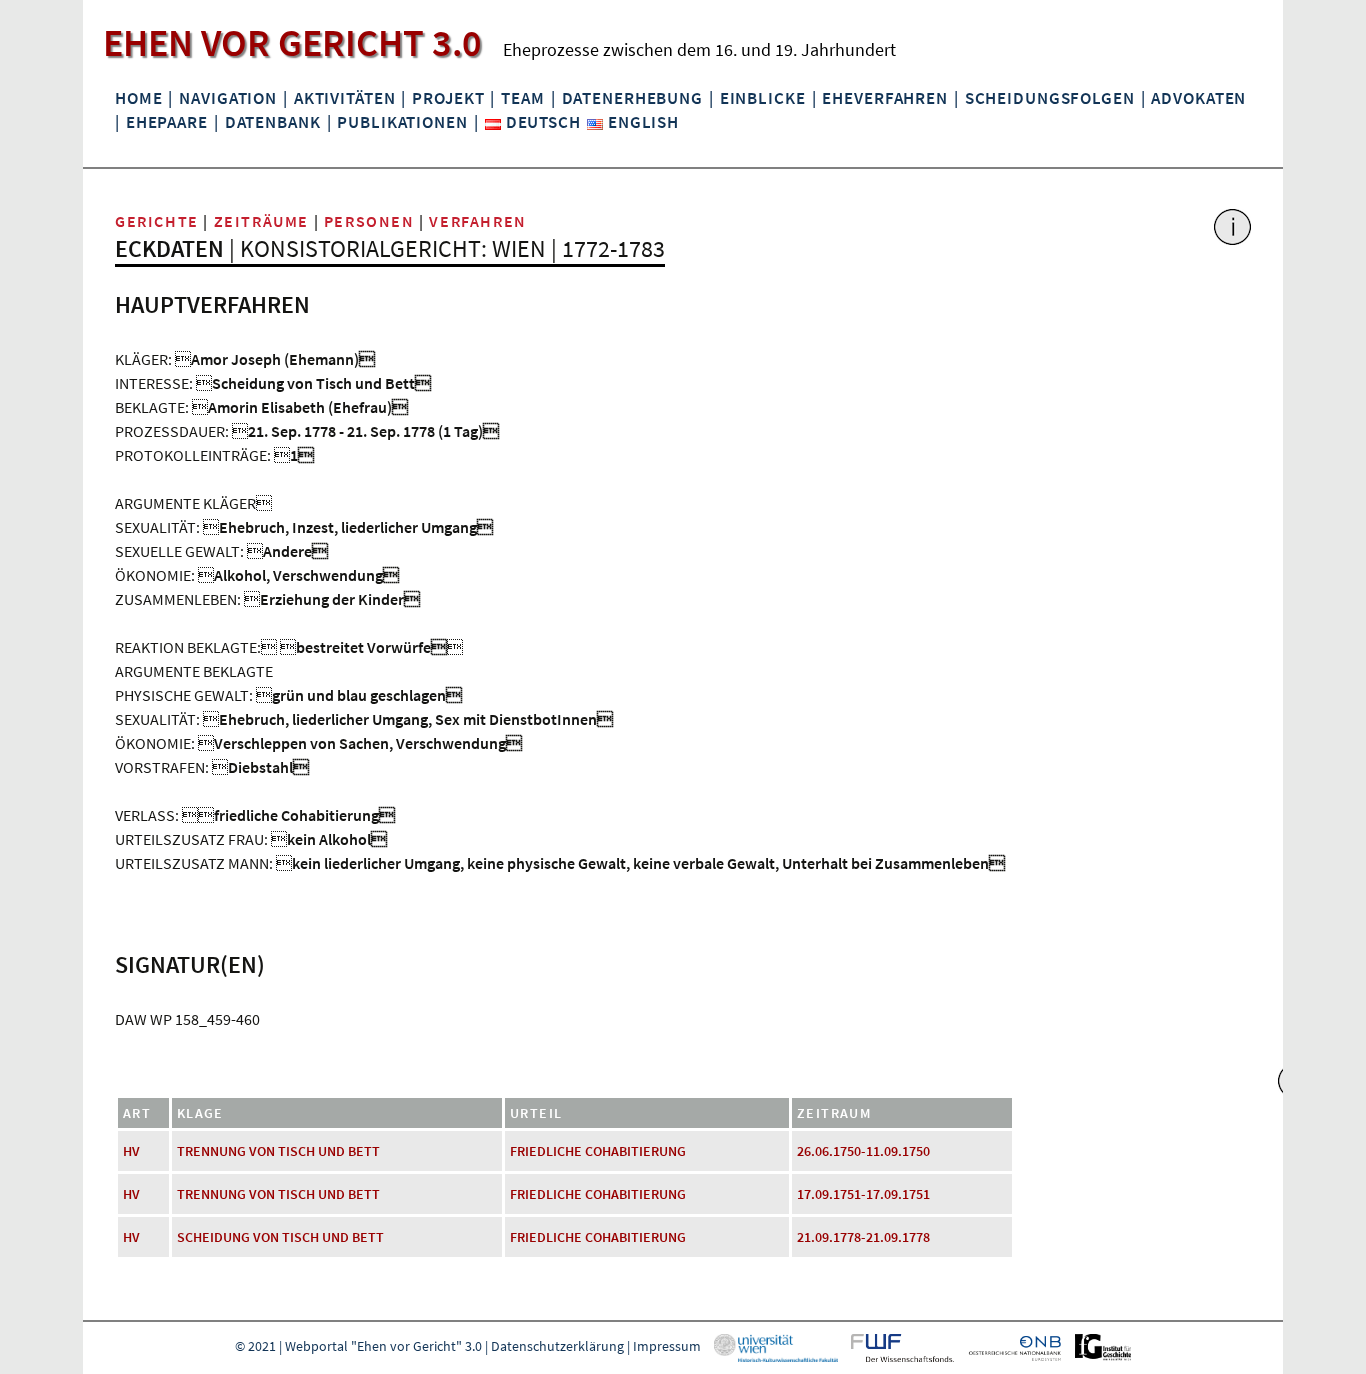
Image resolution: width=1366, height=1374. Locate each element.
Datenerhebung (632, 98)
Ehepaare (167, 122)
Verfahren (477, 221)
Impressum (667, 1346)
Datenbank (273, 122)
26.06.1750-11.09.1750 (863, 1151)
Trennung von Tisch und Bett (278, 1151)
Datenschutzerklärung (557, 1346)
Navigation (228, 98)
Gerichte (157, 221)
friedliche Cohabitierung (598, 1151)
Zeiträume (261, 221)
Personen (369, 221)
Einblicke (763, 98)
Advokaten (1198, 98)
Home (138, 98)
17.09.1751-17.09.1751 (863, 1194)
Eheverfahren (884, 98)
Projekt (448, 98)
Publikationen (402, 122)
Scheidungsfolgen (1050, 98)
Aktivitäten (345, 98)
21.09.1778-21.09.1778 (863, 1237)
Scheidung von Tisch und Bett (280, 1237)
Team (522, 98)
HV (131, 1151)
